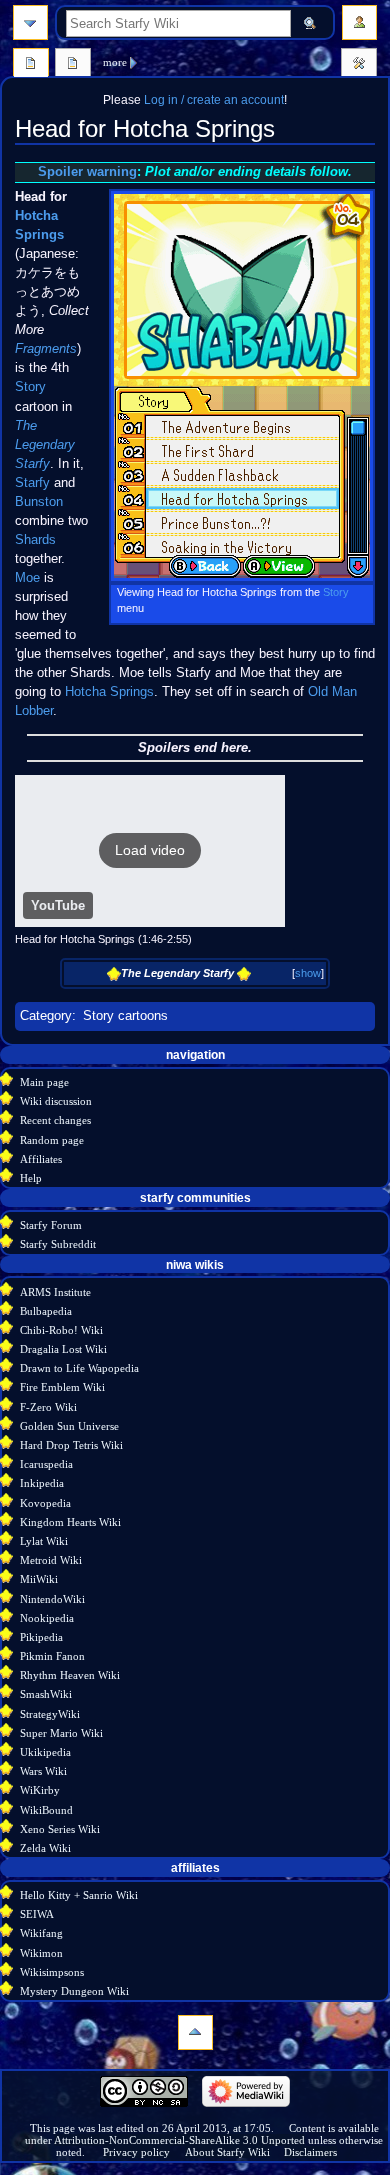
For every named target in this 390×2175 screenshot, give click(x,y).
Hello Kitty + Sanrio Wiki (79, 1895)
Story (336, 592)
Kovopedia (45, 1503)
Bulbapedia (46, 1311)
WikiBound (46, 1810)
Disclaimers (310, 2152)
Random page (52, 1140)
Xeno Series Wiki (60, 1829)
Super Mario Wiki (61, 1733)
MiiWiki (39, 1579)
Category (46, 1016)
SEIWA (37, 1914)
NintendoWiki (52, 1599)
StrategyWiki (50, 1714)
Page (31, 65)
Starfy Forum (51, 1225)
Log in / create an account (214, 100)
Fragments (46, 349)
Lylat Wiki (44, 1541)
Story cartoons (125, 1016)
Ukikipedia (45, 1752)
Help (31, 1178)
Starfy (32, 483)
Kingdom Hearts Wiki (70, 1522)
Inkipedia (42, 1483)
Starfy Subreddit (58, 1244)
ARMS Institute (55, 1292)
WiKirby (40, 1790)
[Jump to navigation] (30, 22)
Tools (359, 65)
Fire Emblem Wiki (62, 1387)
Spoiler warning (87, 172)
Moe (27, 578)
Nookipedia (47, 1618)
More (115, 62)
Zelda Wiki (45, 1848)
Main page (44, 1082)
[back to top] (195, 2032)
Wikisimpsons (52, 1972)
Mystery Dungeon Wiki (74, 1991)
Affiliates (41, 1159)
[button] (150, 851)
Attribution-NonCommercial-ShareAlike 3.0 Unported (179, 2140)
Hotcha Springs (109, 692)
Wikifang (41, 1933)
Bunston (39, 502)
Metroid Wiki (51, 1560)
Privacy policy (136, 2152)
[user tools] (359, 22)
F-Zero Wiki (48, 1407)
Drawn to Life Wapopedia (79, 1368)
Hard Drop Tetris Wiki (71, 1445)
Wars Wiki (43, 1771)
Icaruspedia (46, 1464)
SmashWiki (46, 1694)
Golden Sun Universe (69, 1426)
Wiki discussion (56, 1101)
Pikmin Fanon (52, 1656)
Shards (35, 540)
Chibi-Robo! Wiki (61, 1330)
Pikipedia (41, 1637)
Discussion (73, 65)
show (308, 973)
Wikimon (41, 1953)
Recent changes (55, 1120)
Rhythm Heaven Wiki (70, 1675)
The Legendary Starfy (45, 445)
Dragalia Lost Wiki (63, 1349)
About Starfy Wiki (227, 2152)
